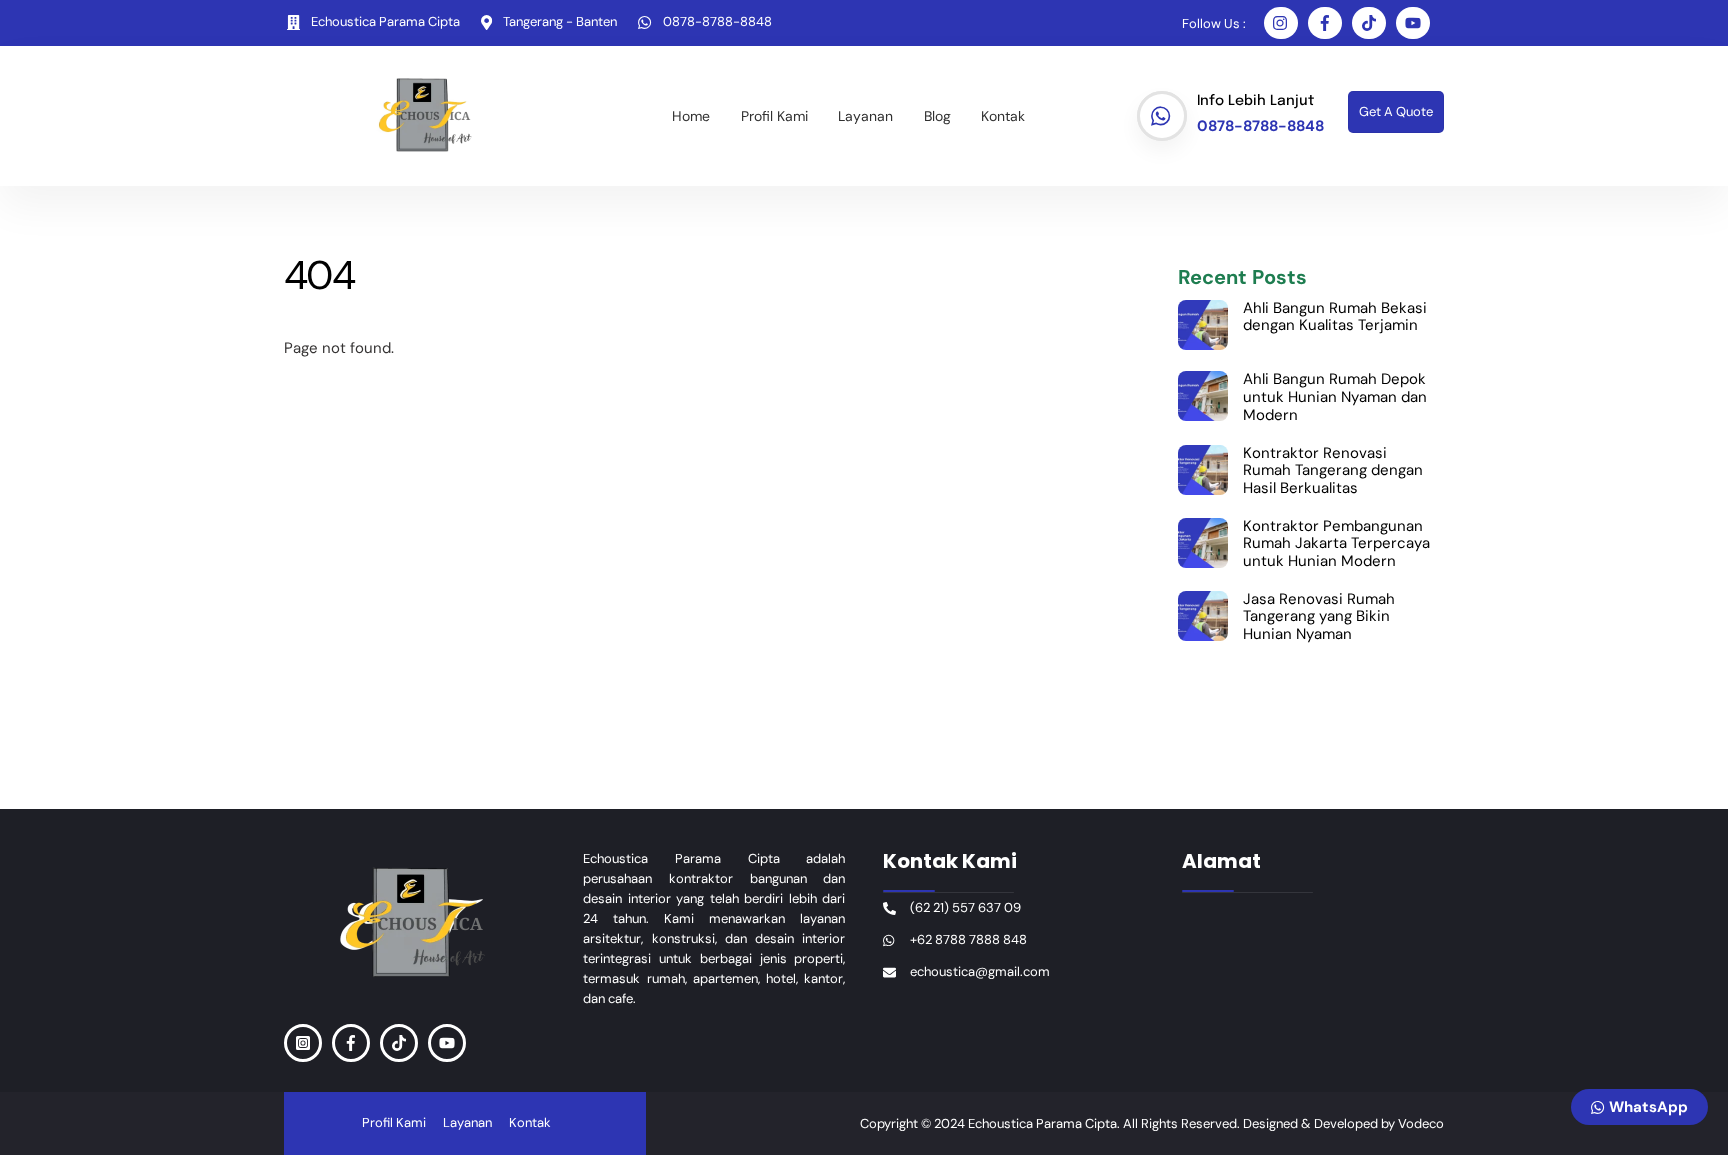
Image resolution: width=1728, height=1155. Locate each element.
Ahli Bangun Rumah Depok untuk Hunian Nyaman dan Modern (1335, 397)
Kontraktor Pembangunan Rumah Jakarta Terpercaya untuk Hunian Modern (1336, 544)
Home (691, 116)
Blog (937, 116)
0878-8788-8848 (1260, 126)
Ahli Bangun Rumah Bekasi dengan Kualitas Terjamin (1335, 317)
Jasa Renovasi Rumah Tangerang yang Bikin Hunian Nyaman (1319, 617)
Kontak (1003, 116)
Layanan (865, 116)
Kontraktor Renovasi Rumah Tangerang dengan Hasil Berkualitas (1333, 471)
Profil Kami (774, 116)
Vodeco (1421, 1123)
